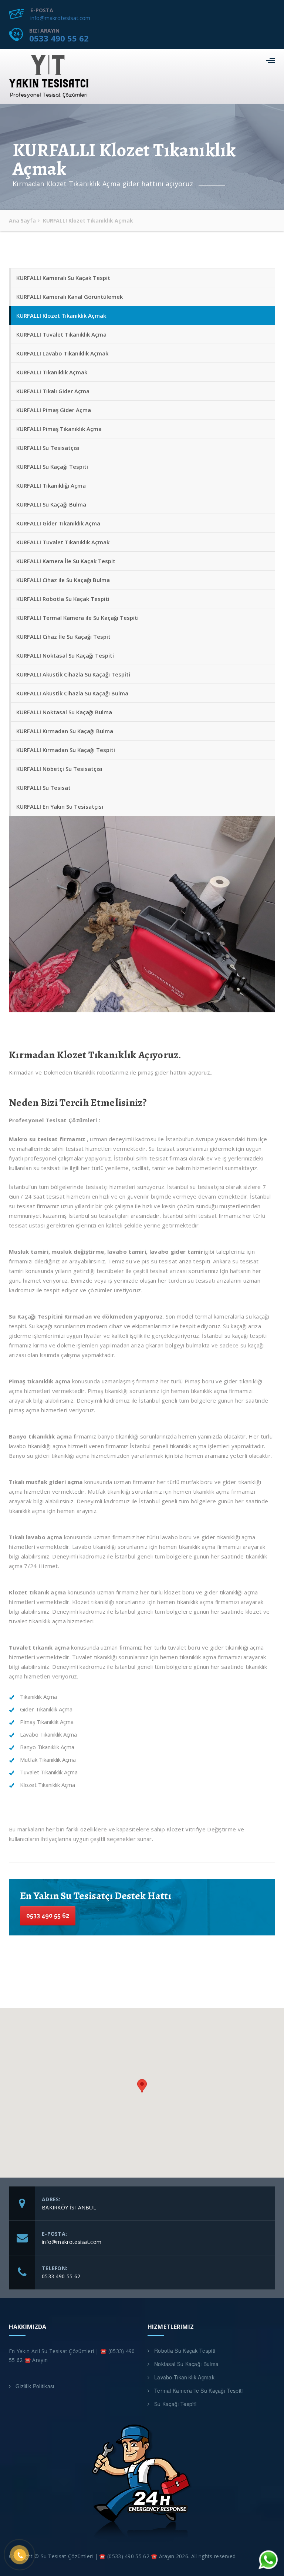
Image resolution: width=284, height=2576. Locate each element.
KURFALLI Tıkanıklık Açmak (52, 372)
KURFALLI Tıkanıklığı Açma (51, 485)
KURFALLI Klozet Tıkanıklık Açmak (61, 315)
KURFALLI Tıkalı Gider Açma (53, 391)
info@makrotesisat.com (60, 18)
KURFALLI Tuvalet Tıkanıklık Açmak (63, 542)
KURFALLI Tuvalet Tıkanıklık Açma (61, 334)
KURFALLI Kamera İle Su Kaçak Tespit (66, 561)
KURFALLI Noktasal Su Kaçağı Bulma (64, 712)
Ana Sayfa (22, 220)
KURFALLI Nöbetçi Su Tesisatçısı (59, 769)
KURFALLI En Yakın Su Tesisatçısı (60, 806)
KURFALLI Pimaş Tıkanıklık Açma (59, 429)
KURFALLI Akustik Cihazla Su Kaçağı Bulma (72, 693)
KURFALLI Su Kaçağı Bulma (51, 504)
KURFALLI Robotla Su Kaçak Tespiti (63, 599)
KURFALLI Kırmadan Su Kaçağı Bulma (65, 731)
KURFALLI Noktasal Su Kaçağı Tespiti (65, 655)
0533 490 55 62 (59, 38)
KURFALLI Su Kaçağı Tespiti (52, 467)
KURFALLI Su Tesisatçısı (48, 448)
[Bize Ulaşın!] (267, 2562)
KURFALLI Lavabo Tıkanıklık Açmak (62, 353)
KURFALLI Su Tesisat (43, 788)
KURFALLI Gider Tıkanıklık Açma (58, 523)
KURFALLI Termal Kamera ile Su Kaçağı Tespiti (77, 618)
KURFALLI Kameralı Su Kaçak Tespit (63, 278)
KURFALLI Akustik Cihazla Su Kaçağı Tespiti (73, 674)
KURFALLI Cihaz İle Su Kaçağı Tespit (63, 637)
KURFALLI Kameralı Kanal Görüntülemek (70, 297)
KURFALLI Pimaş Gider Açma (54, 410)
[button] (142, 2086)
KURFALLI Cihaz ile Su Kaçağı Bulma (63, 580)
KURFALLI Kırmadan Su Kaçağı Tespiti (66, 750)
